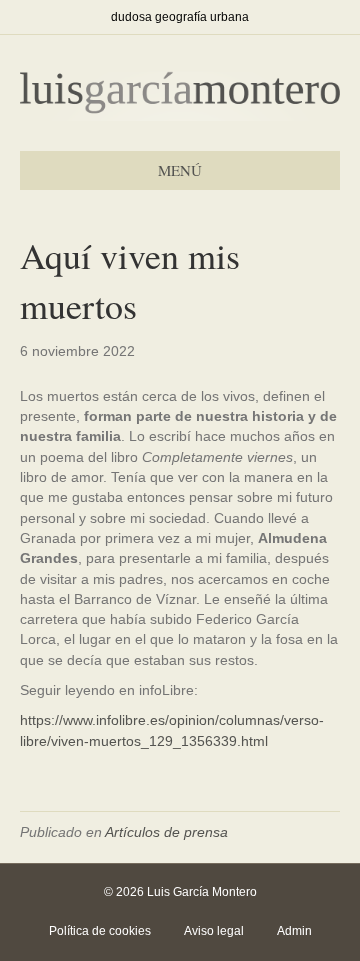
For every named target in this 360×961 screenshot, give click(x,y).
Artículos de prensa (166, 832)
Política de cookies (100, 931)
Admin (294, 931)
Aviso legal (214, 931)
